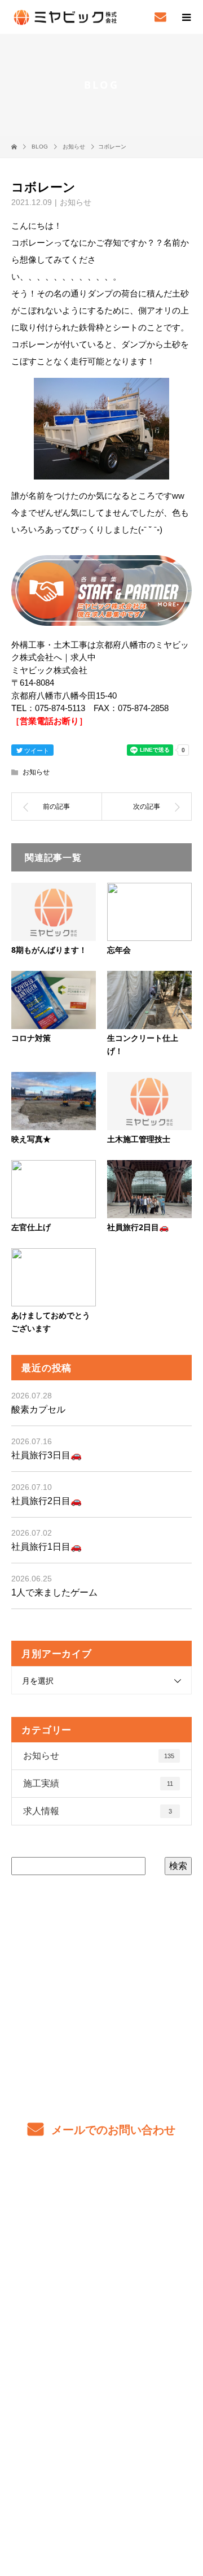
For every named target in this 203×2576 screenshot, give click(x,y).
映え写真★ (31, 1139)
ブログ (101, 2305)
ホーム (101, 2199)
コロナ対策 (31, 1038)
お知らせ (76, 202)
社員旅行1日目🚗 (47, 1547)
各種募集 (102, 2252)
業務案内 (102, 2226)
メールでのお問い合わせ (112, 2130)
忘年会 (119, 950)
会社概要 (102, 2332)
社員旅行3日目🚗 (47, 1455)
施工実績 (98, 1783)
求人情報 (98, 1811)
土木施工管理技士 (139, 1139)
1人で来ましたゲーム (54, 1592)
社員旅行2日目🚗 (138, 1227)
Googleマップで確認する (101, 2426)
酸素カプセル (38, 1409)
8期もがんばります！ (49, 950)
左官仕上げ (31, 1227)
